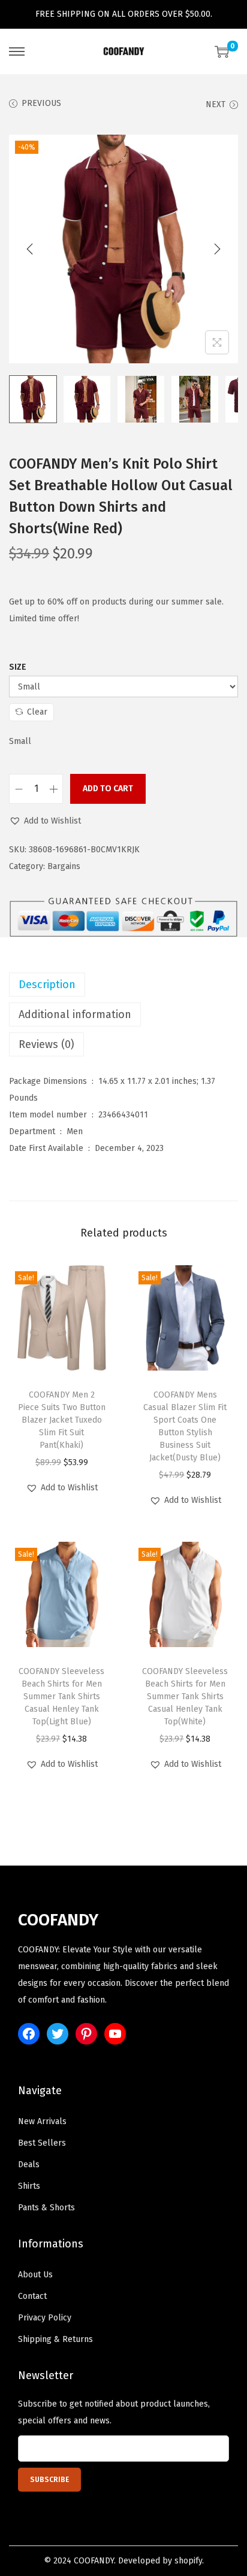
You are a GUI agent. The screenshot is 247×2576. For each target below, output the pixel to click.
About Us (35, 2275)
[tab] (123, 985)
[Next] (217, 249)
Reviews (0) (46, 1044)
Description (47, 985)
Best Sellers (42, 2143)
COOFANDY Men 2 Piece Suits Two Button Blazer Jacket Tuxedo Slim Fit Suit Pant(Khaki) (62, 1420)
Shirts (29, 2186)
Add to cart (108, 789)
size (18, 667)
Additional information (75, 1014)
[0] (222, 51)
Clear (37, 712)
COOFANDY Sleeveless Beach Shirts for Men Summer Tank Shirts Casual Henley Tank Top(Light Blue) (61, 1696)
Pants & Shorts (46, 2208)
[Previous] (30, 249)
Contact (32, 2296)
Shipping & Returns (55, 2339)
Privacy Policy (45, 2318)
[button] (45, 821)
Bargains (64, 866)
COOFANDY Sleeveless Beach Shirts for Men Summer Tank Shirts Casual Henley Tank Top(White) (185, 1696)
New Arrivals (42, 2121)
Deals (29, 2165)
